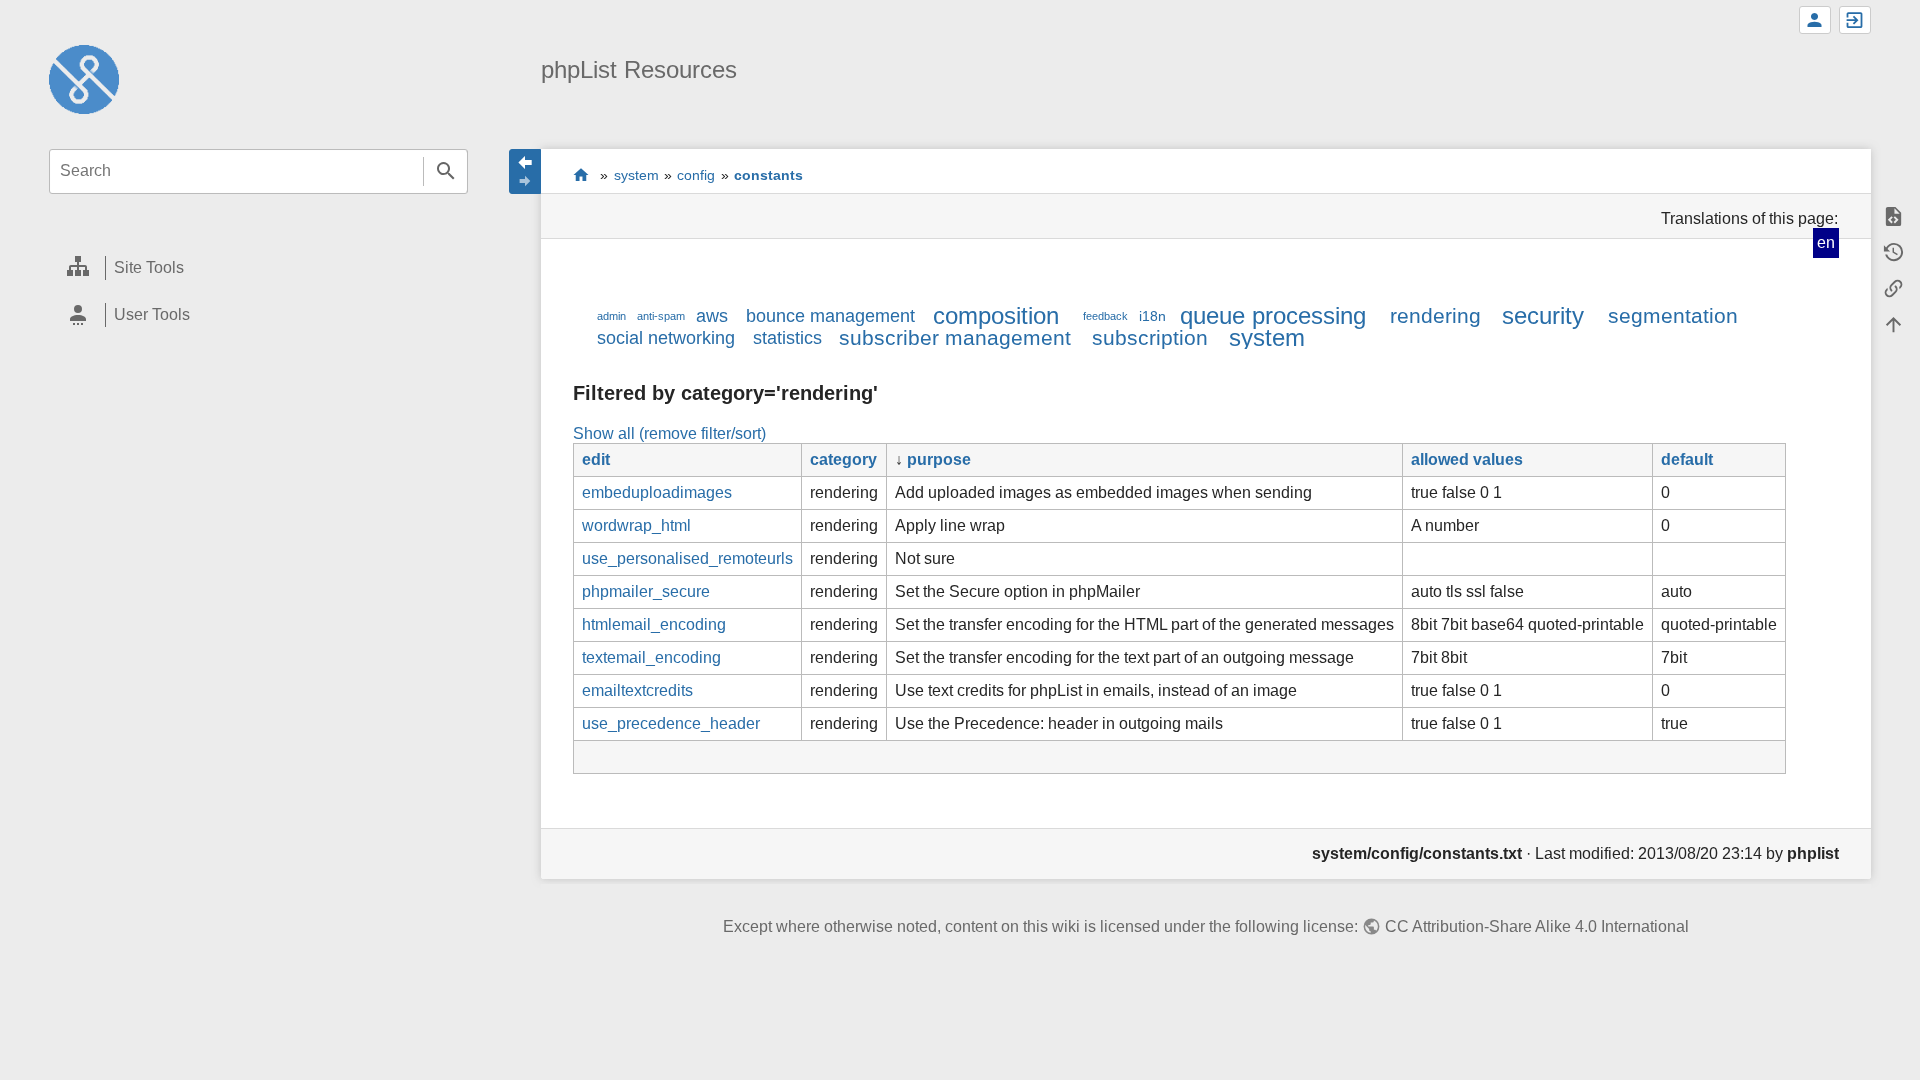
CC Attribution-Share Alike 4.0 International (1536, 926)
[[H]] (84, 78)
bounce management (830, 316)
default (1687, 459)
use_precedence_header (671, 723)
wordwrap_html (636, 525)
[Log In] (1855, 20)
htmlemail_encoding (654, 624)
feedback (1105, 316)
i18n (1152, 316)
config (696, 175)
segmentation (1673, 315)
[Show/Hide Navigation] (525, 171)
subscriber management (955, 337)
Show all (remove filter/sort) (669, 433)
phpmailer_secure (646, 591)
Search (445, 171)
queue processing (1273, 315)
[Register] (1815, 20)
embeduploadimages (657, 492)
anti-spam (661, 316)
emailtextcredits (637, 690)
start (581, 174)
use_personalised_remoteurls (687, 558)
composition (996, 315)
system (636, 175)
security (1543, 315)
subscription (1150, 337)
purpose (939, 459)
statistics (787, 338)
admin (611, 316)
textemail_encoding (651, 657)
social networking (666, 338)
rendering (1435, 315)
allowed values (1467, 459)
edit (596, 459)
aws (712, 316)
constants (768, 175)
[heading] (258, 268)
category (843, 459)
